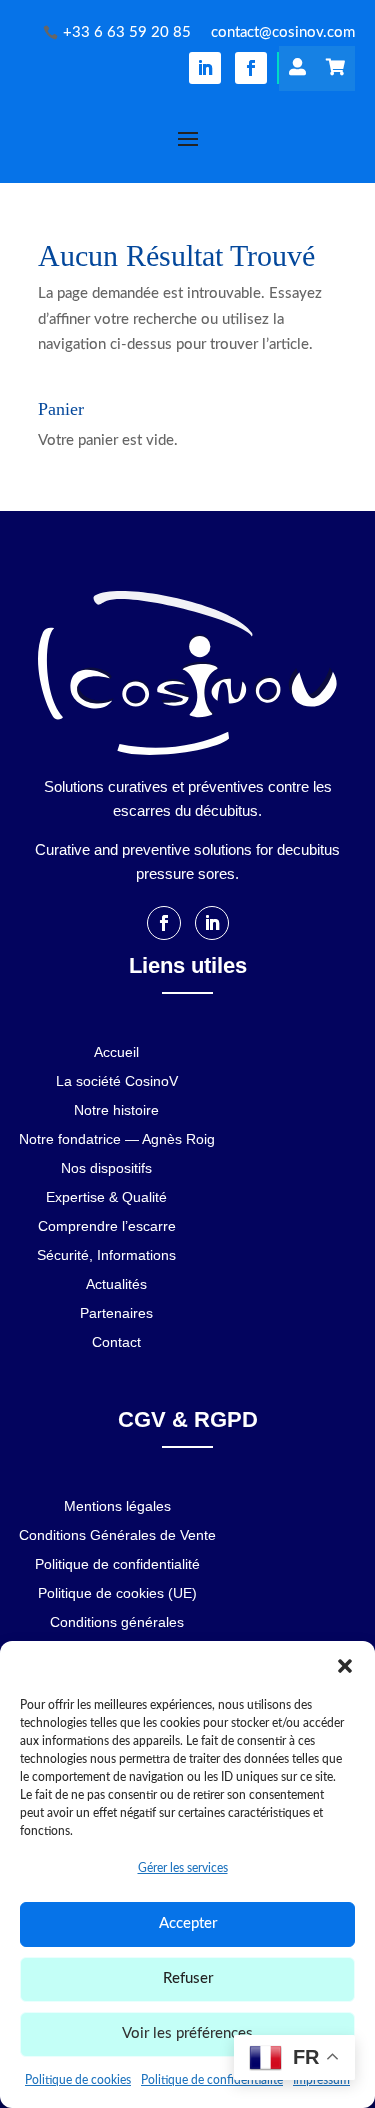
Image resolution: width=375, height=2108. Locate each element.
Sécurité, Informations (106, 1255)
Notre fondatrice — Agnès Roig (117, 1139)
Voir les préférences (187, 2033)
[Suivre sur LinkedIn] (205, 68)
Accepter (188, 1923)
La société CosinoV (117, 1081)
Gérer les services (183, 1868)
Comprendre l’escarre (107, 1226)
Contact (116, 1342)
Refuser (188, 1978)
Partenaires (116, 1313)
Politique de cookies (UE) (117, 1593)
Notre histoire (116, 1110)
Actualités (116, 1284)
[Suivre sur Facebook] (251, 68)
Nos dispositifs (106, 1168)
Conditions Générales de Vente (117, 1535)
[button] (345, 1666)
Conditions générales (117, 1622)
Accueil (116, 1052)
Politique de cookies (78, 2080)
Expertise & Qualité (106, 1197)
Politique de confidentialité (212, 2080)
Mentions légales (117, 1506)
